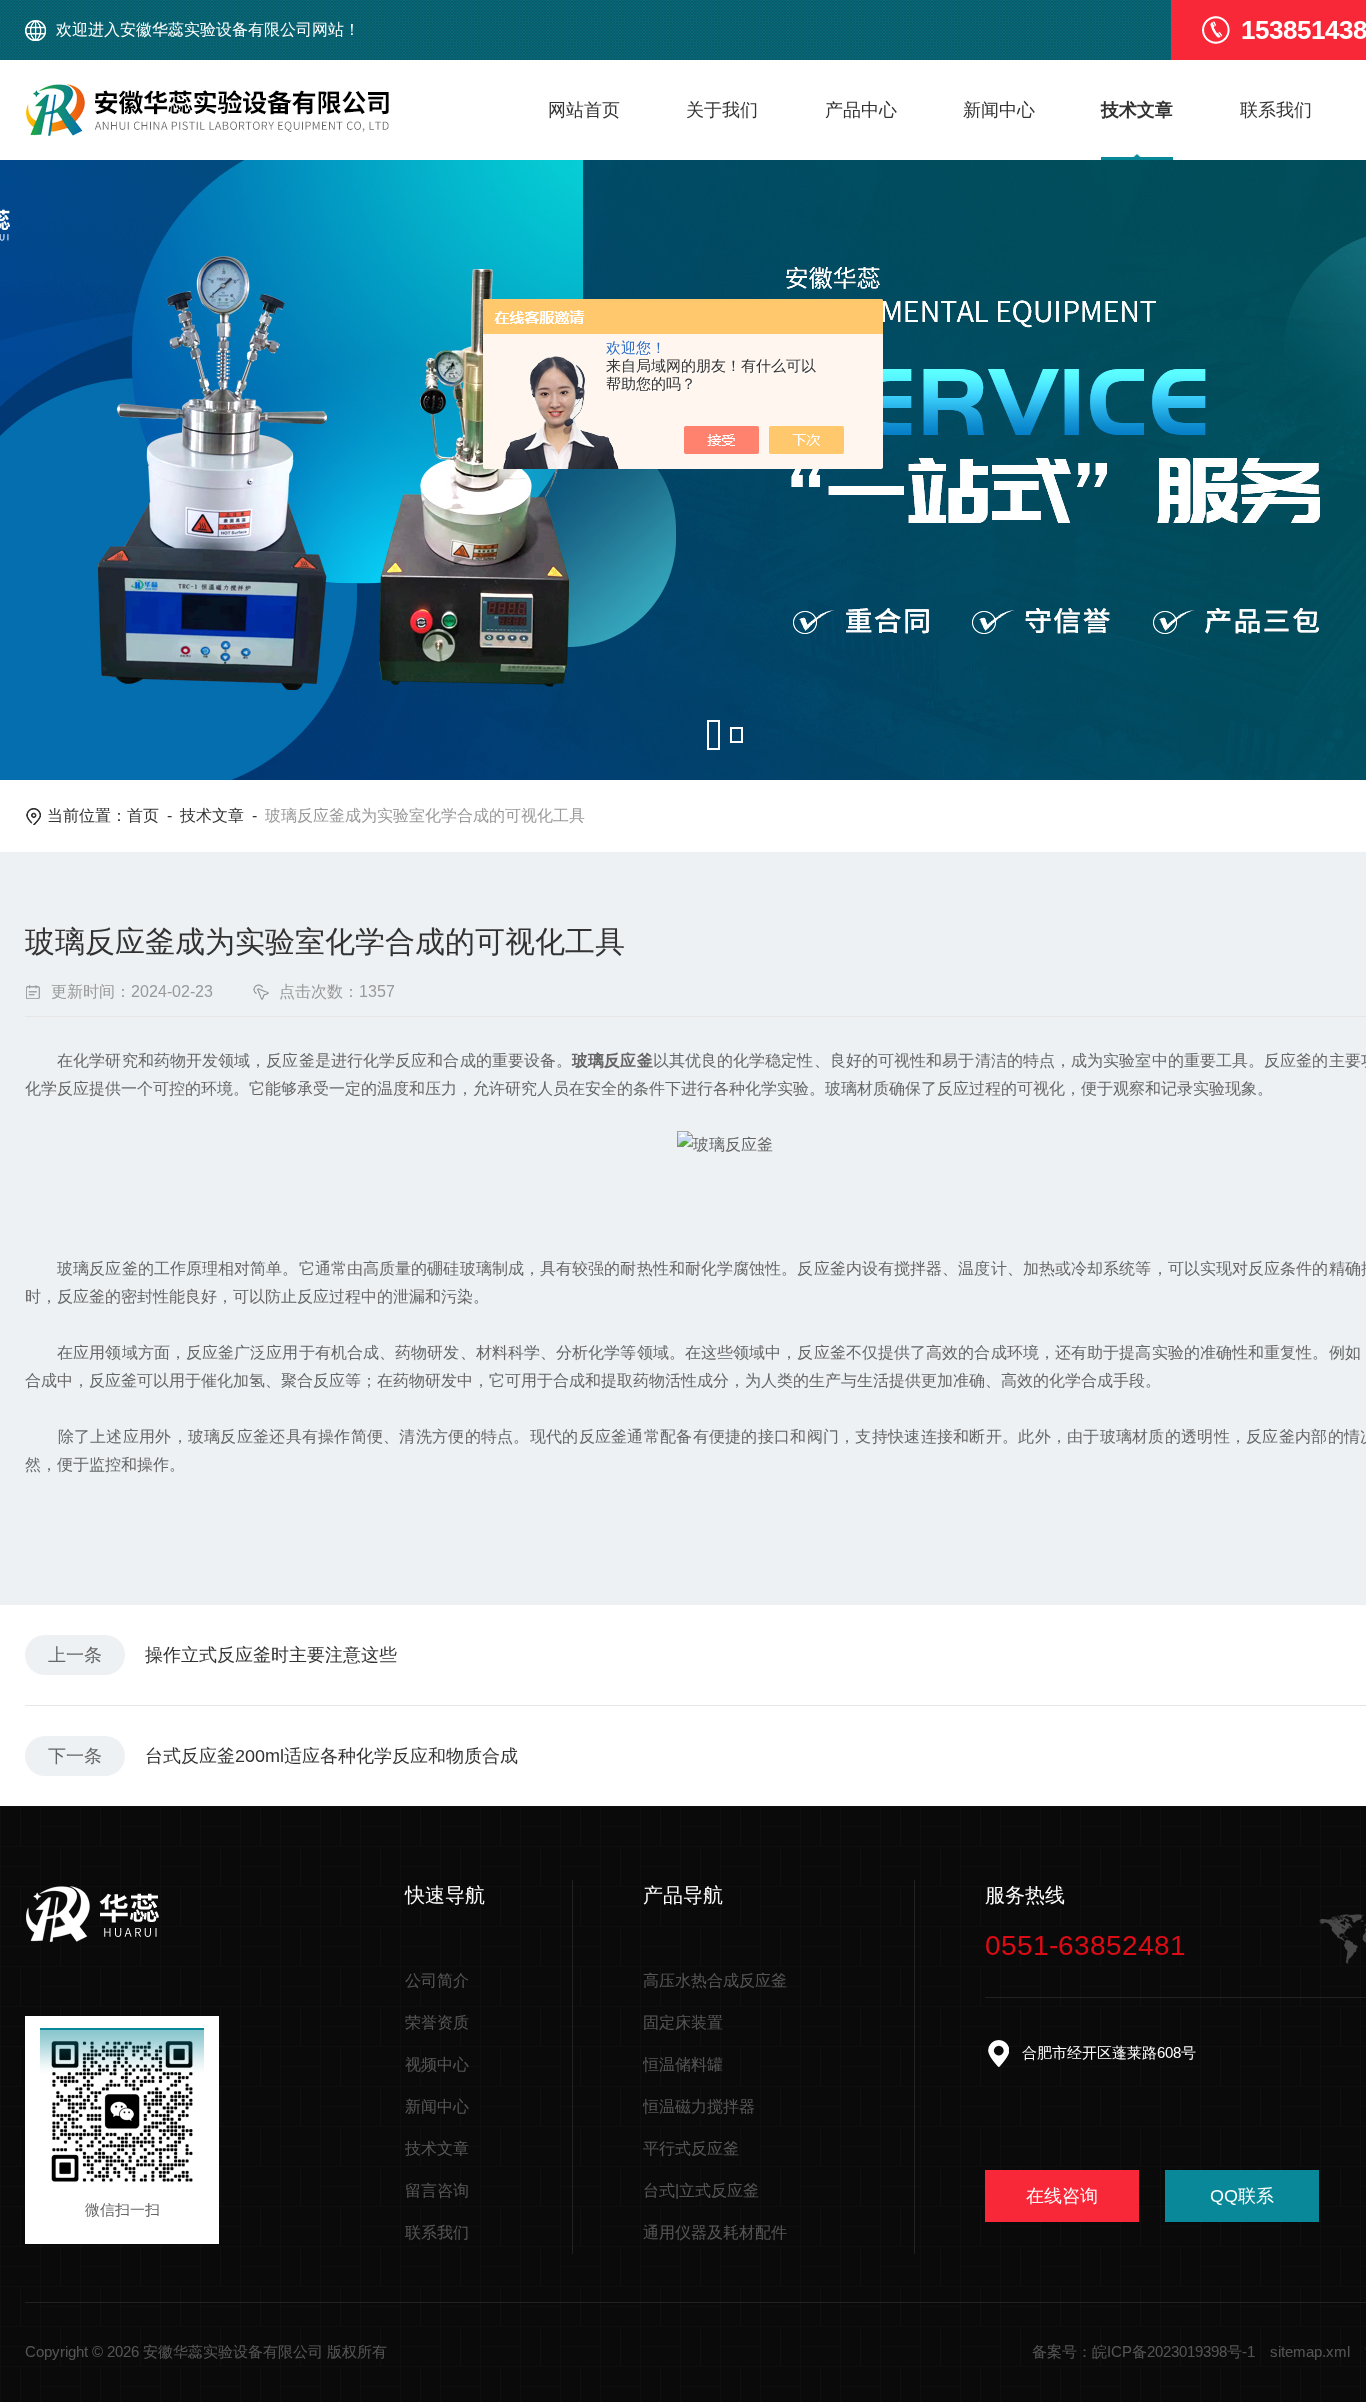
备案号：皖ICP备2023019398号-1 (1143, 2351)
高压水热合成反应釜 (715, 1980)
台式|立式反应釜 (701, 2190)
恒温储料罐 (683, 2064)
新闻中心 (999, 110)
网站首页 (584, 110)
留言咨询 (437, 2190)
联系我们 (1276, 110)
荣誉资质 (437, 2022)
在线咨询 (1062, 2196)
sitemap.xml (1310, 2351)
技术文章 (1137, 110)
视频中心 (437, 2064)
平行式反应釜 (691, 2148)
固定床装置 (683, 2022)
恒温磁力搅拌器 (699, 2106)
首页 (143, 815)
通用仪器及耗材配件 (715, 2232)
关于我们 (722, 110)
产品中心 (861, 110)
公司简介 (437, 1980)
